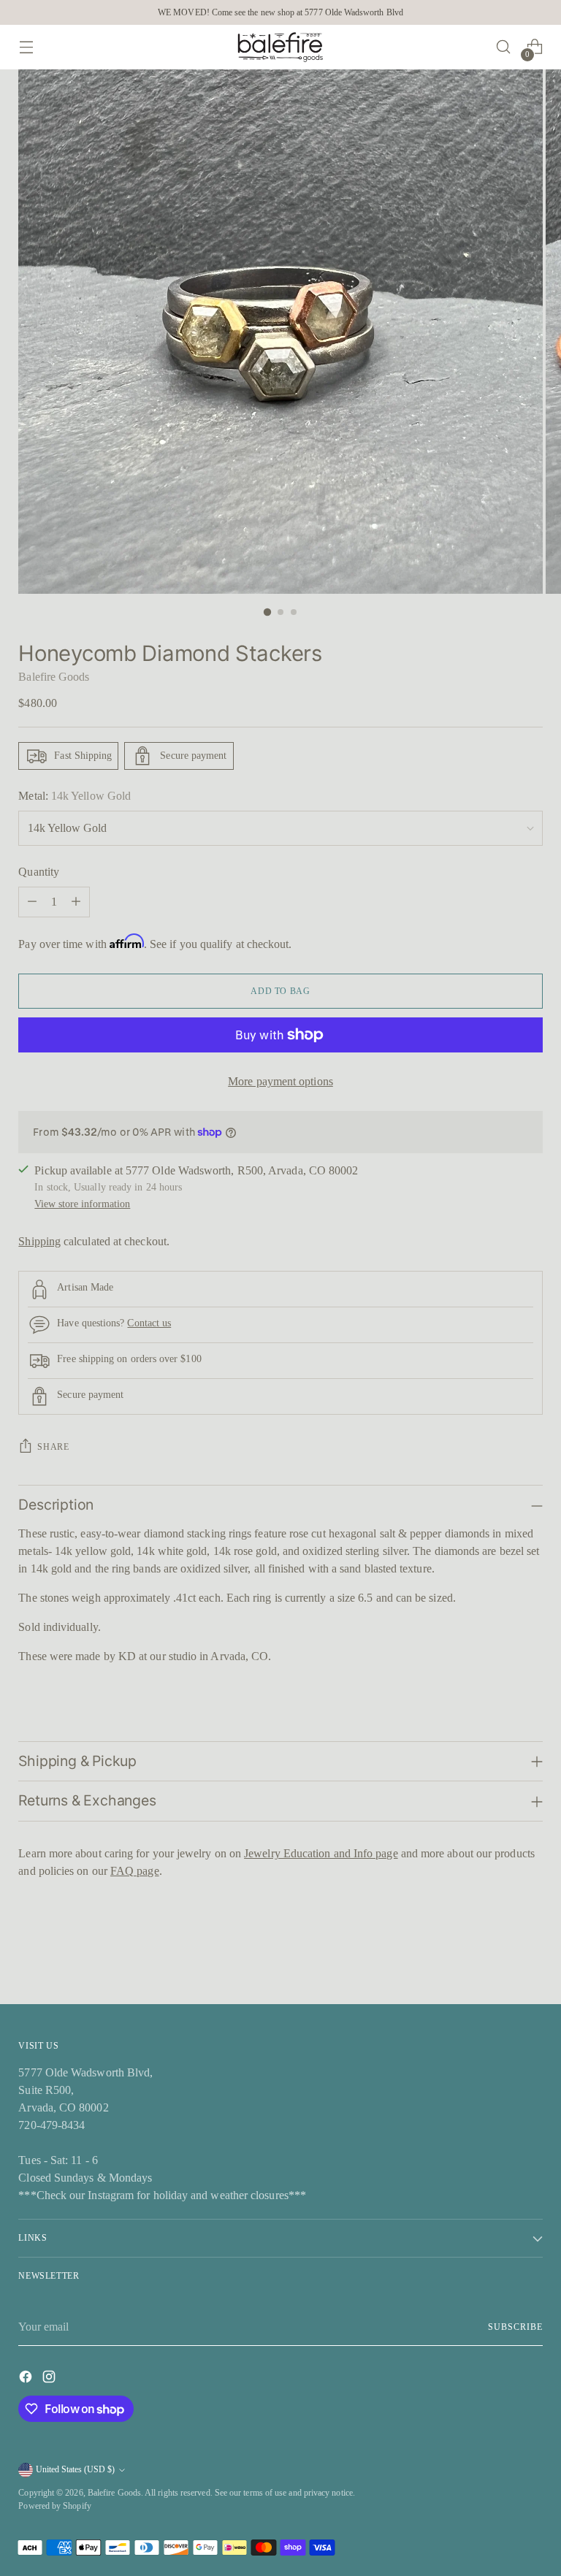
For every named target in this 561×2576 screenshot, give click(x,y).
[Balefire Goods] (280, 47)
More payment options (280, 1081)
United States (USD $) (75, 2469)
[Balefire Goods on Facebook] (27, 2379)
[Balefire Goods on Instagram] (50, 2379)
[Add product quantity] (76, 902)
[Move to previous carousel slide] (497, 1954)
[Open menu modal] (26, 47)
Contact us (149, 1323)
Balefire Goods (54, 677)
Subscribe (515, 2327)
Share (53, 1447)
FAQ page (135, 1871)
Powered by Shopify (54, 2506)
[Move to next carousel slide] (530, 1954)
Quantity (39, 872)
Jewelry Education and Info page (321, 1853)
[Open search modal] (504, 47)
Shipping (39, 1241)
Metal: (75, 796)
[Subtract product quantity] (32, 902)
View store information (82, 1204)
